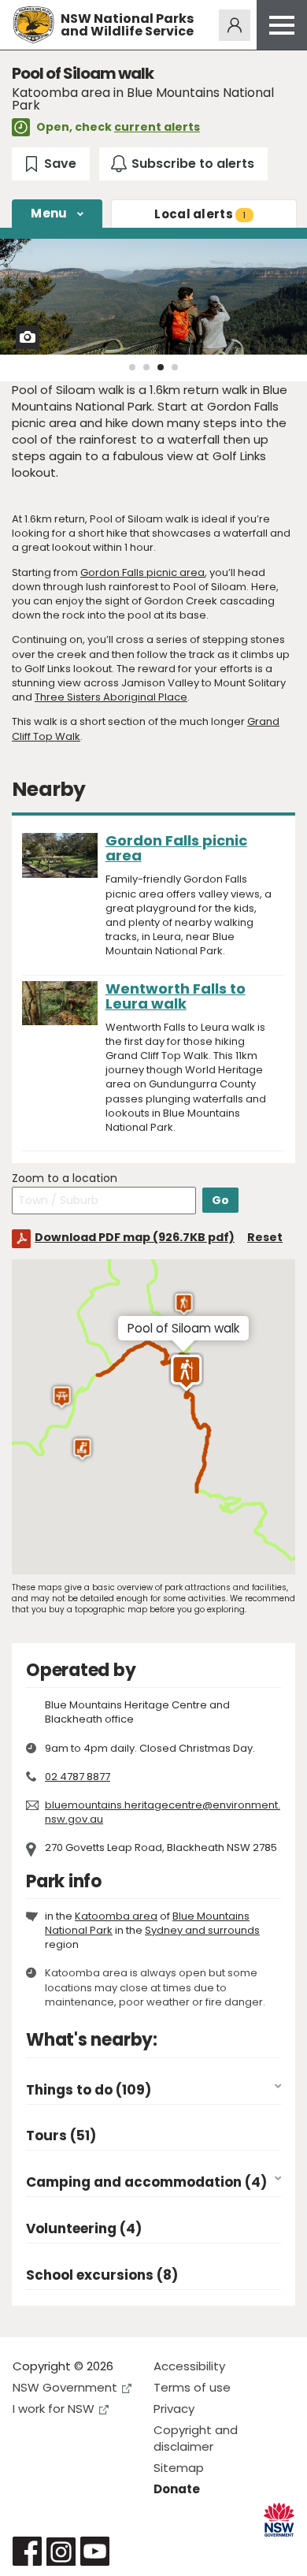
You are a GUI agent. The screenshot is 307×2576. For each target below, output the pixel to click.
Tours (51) (61, 2136)
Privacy (174, 2409)
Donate (177, 2489)
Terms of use (192, 2387)
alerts (200, 214)
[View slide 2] (146, 367)
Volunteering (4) (84, 2229)
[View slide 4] (175, 367)
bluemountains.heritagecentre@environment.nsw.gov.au (163, 1812)
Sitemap (179, 2468)
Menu (49, 213)
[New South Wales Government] (279, 2520)
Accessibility (189, 2366)
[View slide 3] (161, 367)
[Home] (33, 25)
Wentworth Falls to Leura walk (176, 996)
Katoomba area (116, 1916)
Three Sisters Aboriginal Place (111, 697)
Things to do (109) (89, 2090)
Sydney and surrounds (202, 1930)
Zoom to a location (65, 1178)
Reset (265, 1237)
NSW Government (65, 2387)
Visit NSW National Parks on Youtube (95, 2551)
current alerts (157, 127)
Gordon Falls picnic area (142, 572)
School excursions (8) (102, 2275)
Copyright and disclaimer (196, 2438)
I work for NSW (54, 2409)
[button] (82, 1449)
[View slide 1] (132, 367)
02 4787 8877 (78, 1777)
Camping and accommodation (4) (146, 2182)
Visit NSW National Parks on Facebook (27, 2551)
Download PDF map (135, 1237)
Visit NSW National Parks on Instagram (61, 2551)
